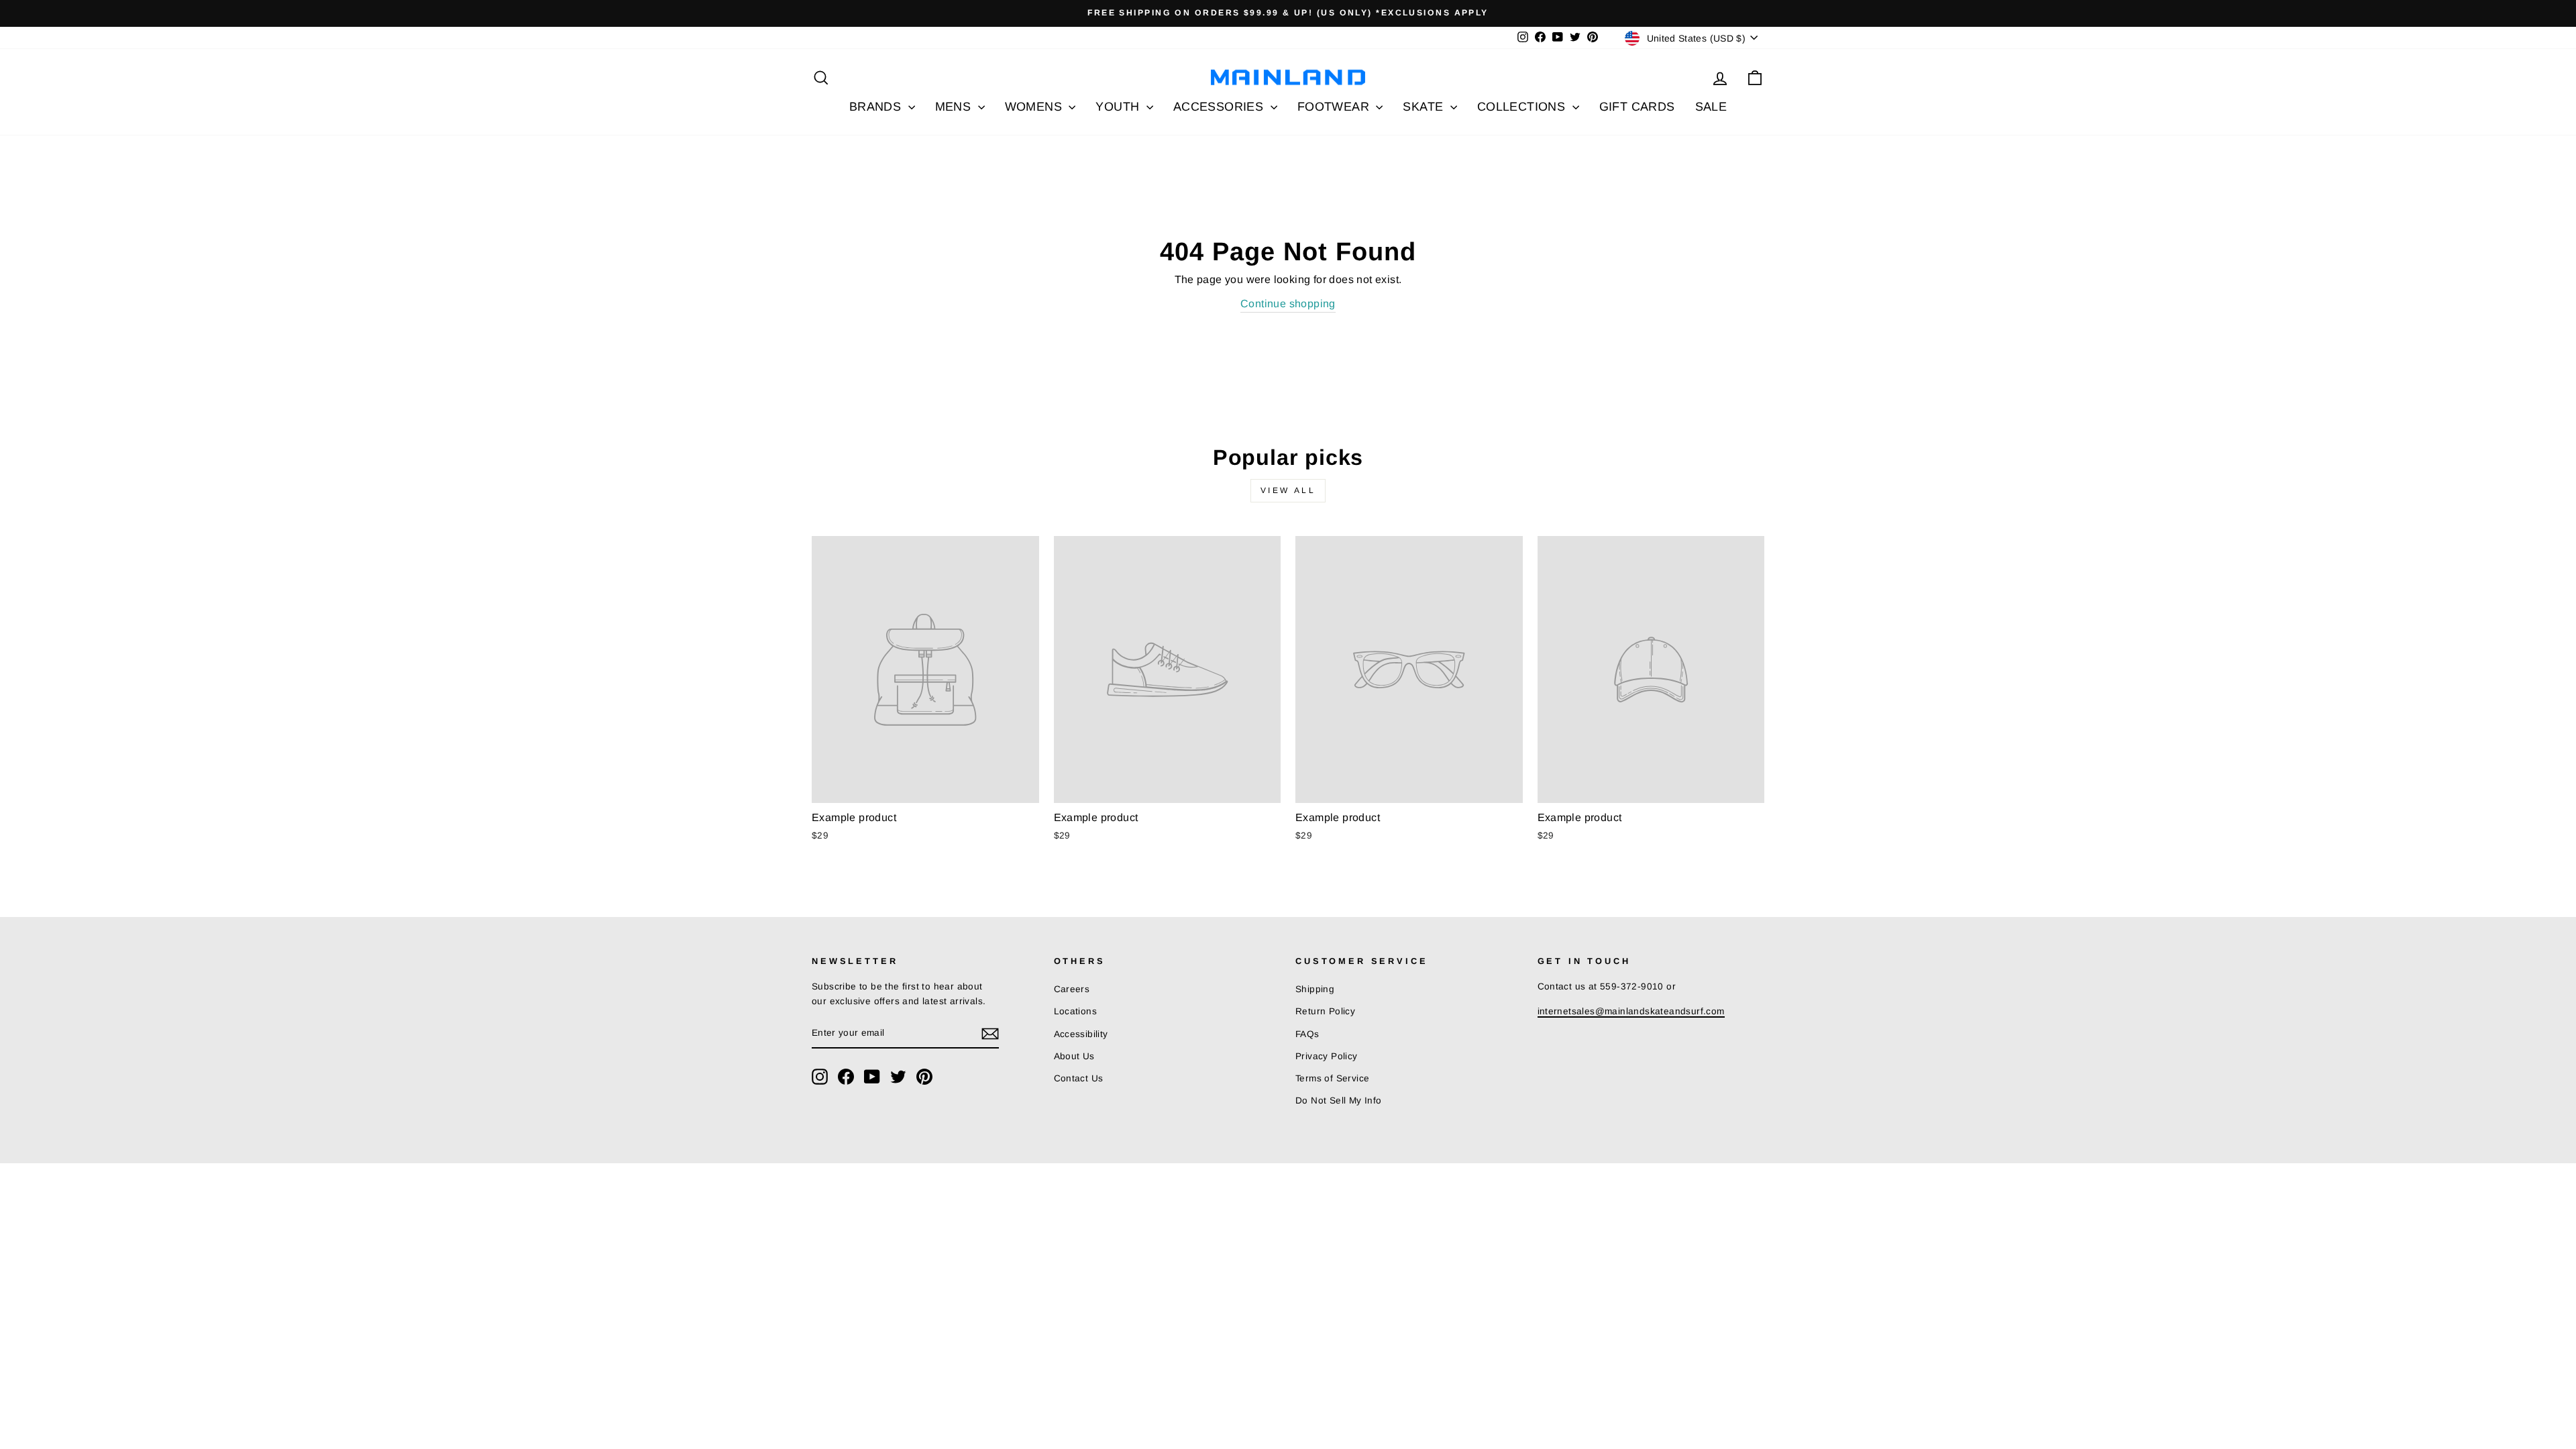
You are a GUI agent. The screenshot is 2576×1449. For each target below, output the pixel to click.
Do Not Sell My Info (1339, 1101)
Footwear (1335, 107)
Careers (1072, 989)
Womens (1035, 107)
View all (1288, 490)
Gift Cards (1637, 107)
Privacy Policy (1327, 1056)
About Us (1074, 1056)
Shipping (1315, 989)
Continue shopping (1288, 304)
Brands (877, 107)
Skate (1425, 107)
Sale (1711, 107)
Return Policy (1325, 1011)
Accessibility (1081, 1034)
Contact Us (1079, 1078)
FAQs (1307, 1034)
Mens (955, 107)
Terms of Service (1332, 1078)
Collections (1523, 107)
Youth (1119, 107)
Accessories (1220, 107)
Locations (1076, 1011)
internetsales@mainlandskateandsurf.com (1631, 1011)
